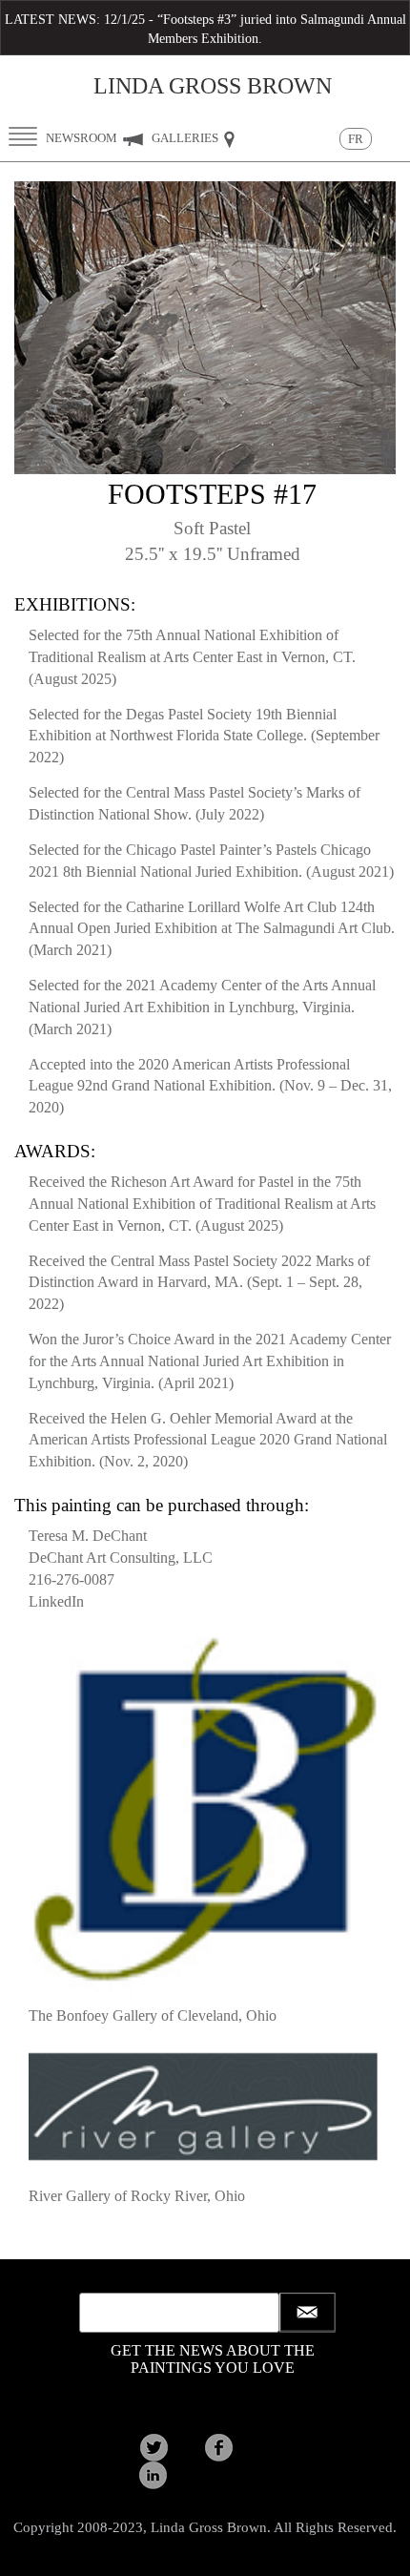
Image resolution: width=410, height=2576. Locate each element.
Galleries (186, 138)
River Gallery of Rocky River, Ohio (137, 2196)
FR (356, 139)
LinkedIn (56, 1601)
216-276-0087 (72, 1579)
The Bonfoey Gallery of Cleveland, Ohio (153, 2015)
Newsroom (83, 138)
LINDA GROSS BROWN (213, 86)
